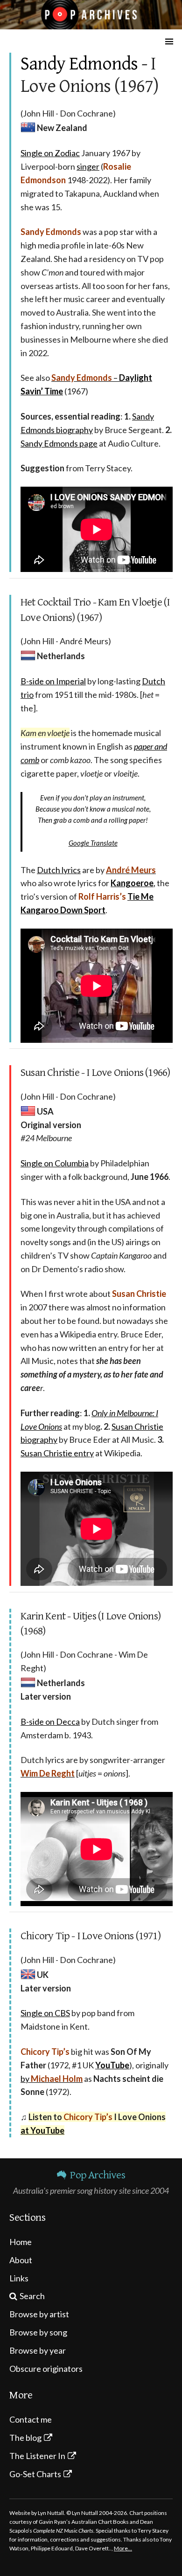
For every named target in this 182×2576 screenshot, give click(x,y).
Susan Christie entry (57, 1453)
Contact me (31, 2419)
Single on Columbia (55, 1163)
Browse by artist (39, 2314)
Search (32, 2296)
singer (88, 166)
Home (21, 2242)
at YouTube (42, 2130)
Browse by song (38, 2332)
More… (123, 2548)
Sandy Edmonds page (59, 443)
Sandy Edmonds (79, 64)
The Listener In (37, 2456)
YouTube (112, 2065)
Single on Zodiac (50, 153)
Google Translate (93, 843)
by (52, 2079)
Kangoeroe (132, 883)
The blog (25, 2438)
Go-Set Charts (35, 2474)
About (21, 2260)
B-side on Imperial (53, 681)
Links (19, 2278)
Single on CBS (45, 2013)
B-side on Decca (50, 1722)
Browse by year (38, 2350)
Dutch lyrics (59, 870)
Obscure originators (46, 2369)
